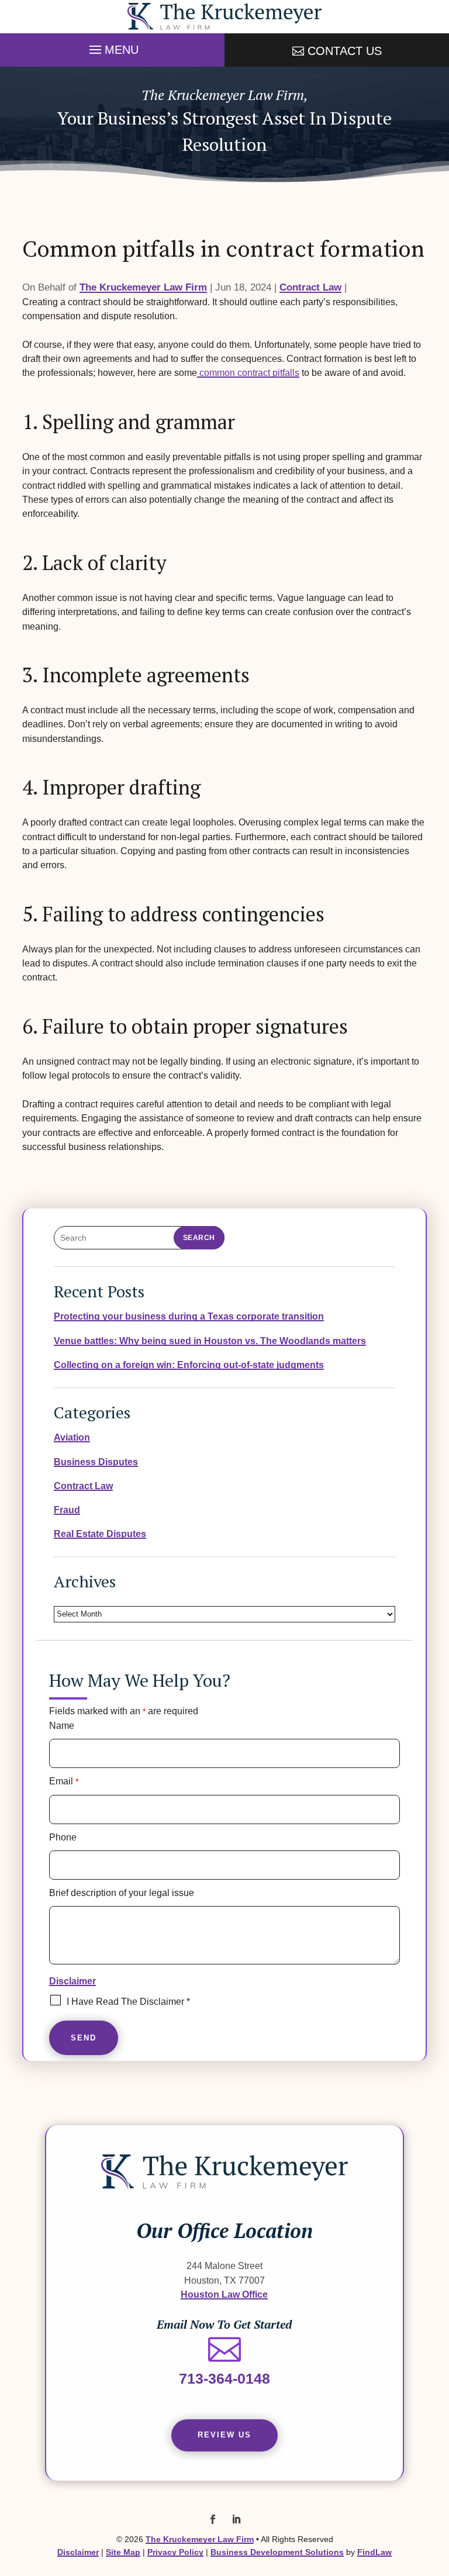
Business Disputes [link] (96, 1462)
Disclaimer (72, 1981)
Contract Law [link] (310, 287)
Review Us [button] (224, 2435)
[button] (112, 47)
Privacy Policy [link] (175, 2552)
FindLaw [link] (374, 2552)
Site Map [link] (123, 2552)
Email (64, 1781)
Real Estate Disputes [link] (100, 1534)
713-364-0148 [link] (224, 2378)
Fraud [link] (67, 1510)
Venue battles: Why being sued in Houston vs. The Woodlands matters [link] (210, 1341)
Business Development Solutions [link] (277, 2552)
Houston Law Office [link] (224, 2294)
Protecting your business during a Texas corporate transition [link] (189, 1316)
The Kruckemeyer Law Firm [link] (143, 287)
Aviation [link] (72, 1437)
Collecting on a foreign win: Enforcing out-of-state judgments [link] (189, 1365)
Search (199, 1238)
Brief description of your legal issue (122, 1893)
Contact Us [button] (345, 51)
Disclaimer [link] (78, 2552)
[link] (224, 17)
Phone (63, 1837)
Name (62, 1726)
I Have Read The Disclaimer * (128, 2002)
